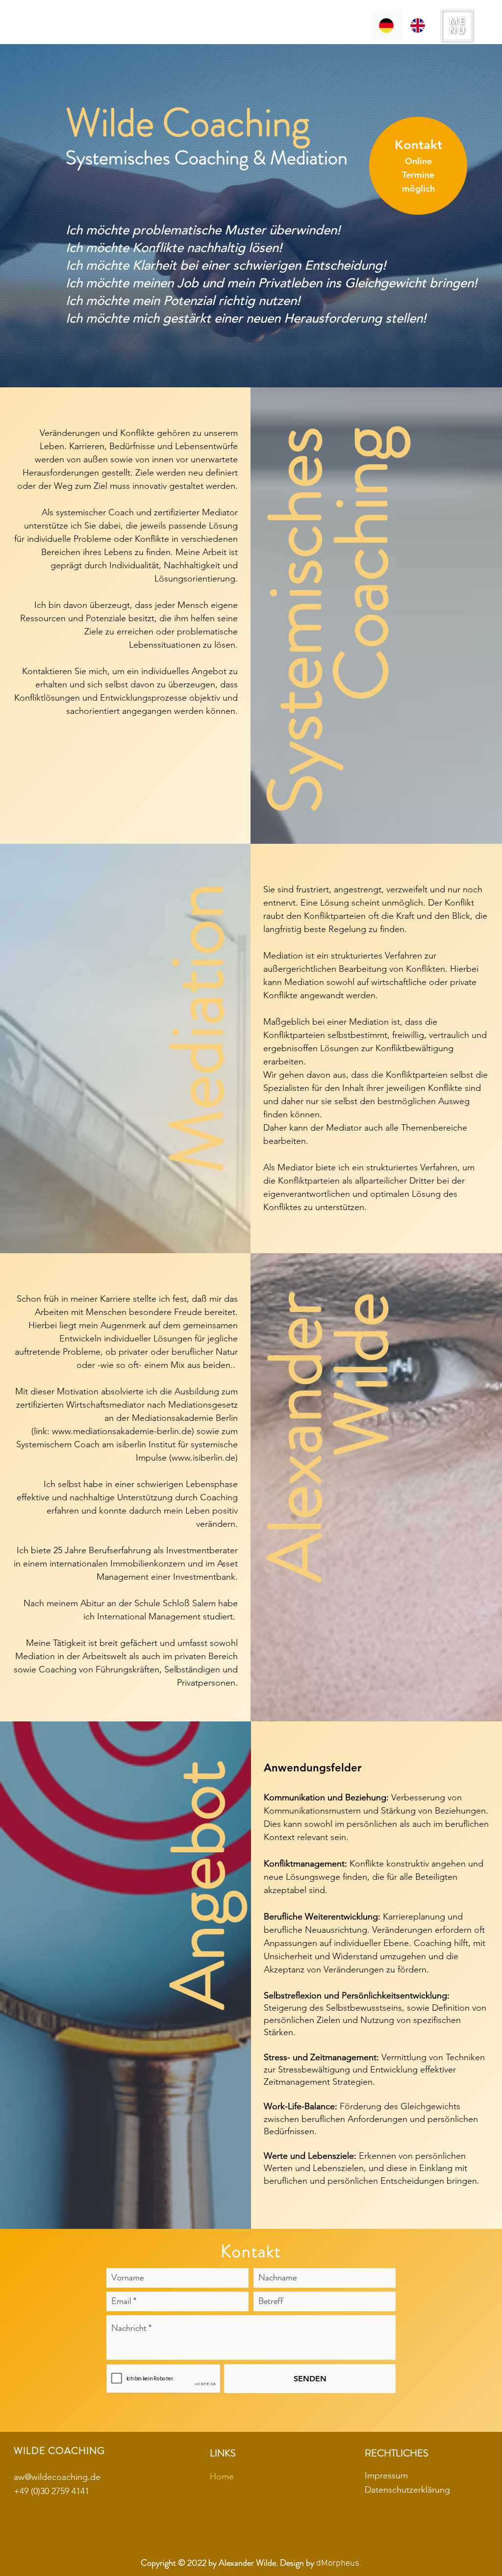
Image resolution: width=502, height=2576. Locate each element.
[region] (418, 167)
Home (222, 2476)
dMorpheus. (339, 2563)
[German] (387, 25)
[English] (418, 25)
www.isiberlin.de (203, 1458)
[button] (457, 25)
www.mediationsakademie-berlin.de (122, 1431)
